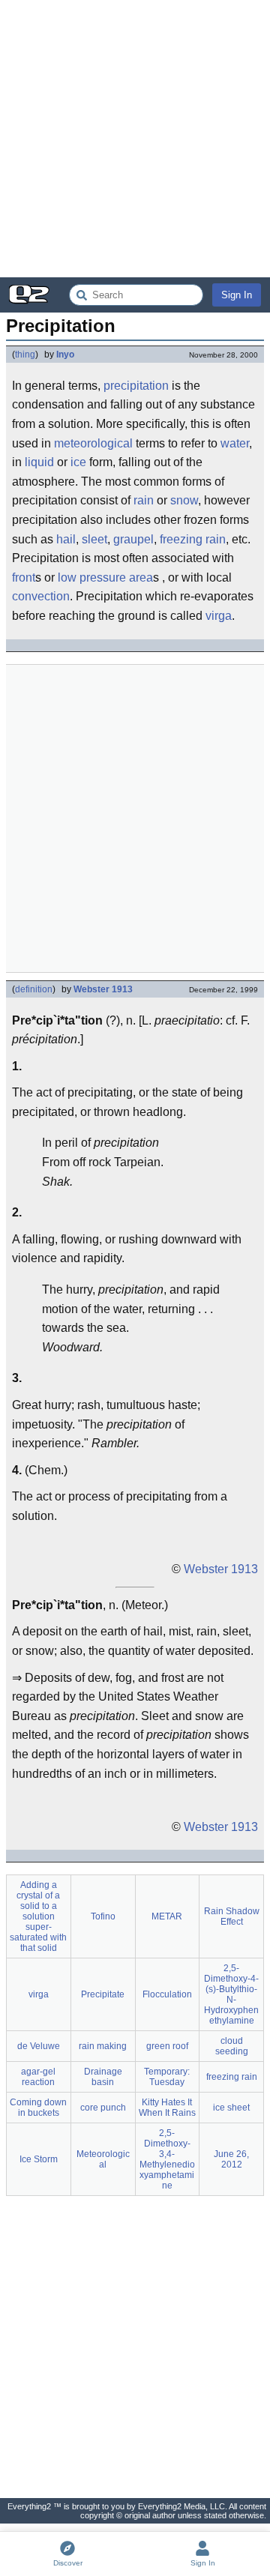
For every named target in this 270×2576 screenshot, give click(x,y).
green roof (167, 2046)
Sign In (237, 295)
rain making (103, 2046)
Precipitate (103, 1994)
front (24, 577)
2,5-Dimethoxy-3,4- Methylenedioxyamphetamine (167, 2159)
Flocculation (167, 1994)
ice (78, 462)
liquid (39, 462)
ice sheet (231, 2108)
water (235, 443)
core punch (103, 2108)
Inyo (65, 355)
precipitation (136, 386)
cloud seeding (232, 2046)
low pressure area (105, 577)
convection (41, 596)
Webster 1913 (103, 989)
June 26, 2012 (231, 2159)
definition (34, 989)
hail (66, 539)
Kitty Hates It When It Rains (167, 2108)
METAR (167, 1916)
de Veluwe (39, 2046)
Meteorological (103, 2159)
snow (184, 500)
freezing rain (193, 539)
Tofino (103, 1916)
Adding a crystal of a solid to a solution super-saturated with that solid (38, 1916)
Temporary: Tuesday (167, 2077)
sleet (94, 539)
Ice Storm (39, 2159)
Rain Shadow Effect (232, 1916)
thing (25, 355)
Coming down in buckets (38, 2108)
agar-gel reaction (38, 2077)
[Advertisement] (135, 139)
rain (144, 500)
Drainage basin (103, 2077)
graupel (133, 539)
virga (219, 616)
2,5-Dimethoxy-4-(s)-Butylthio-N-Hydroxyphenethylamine (231, 1994)
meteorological (93, 443)
